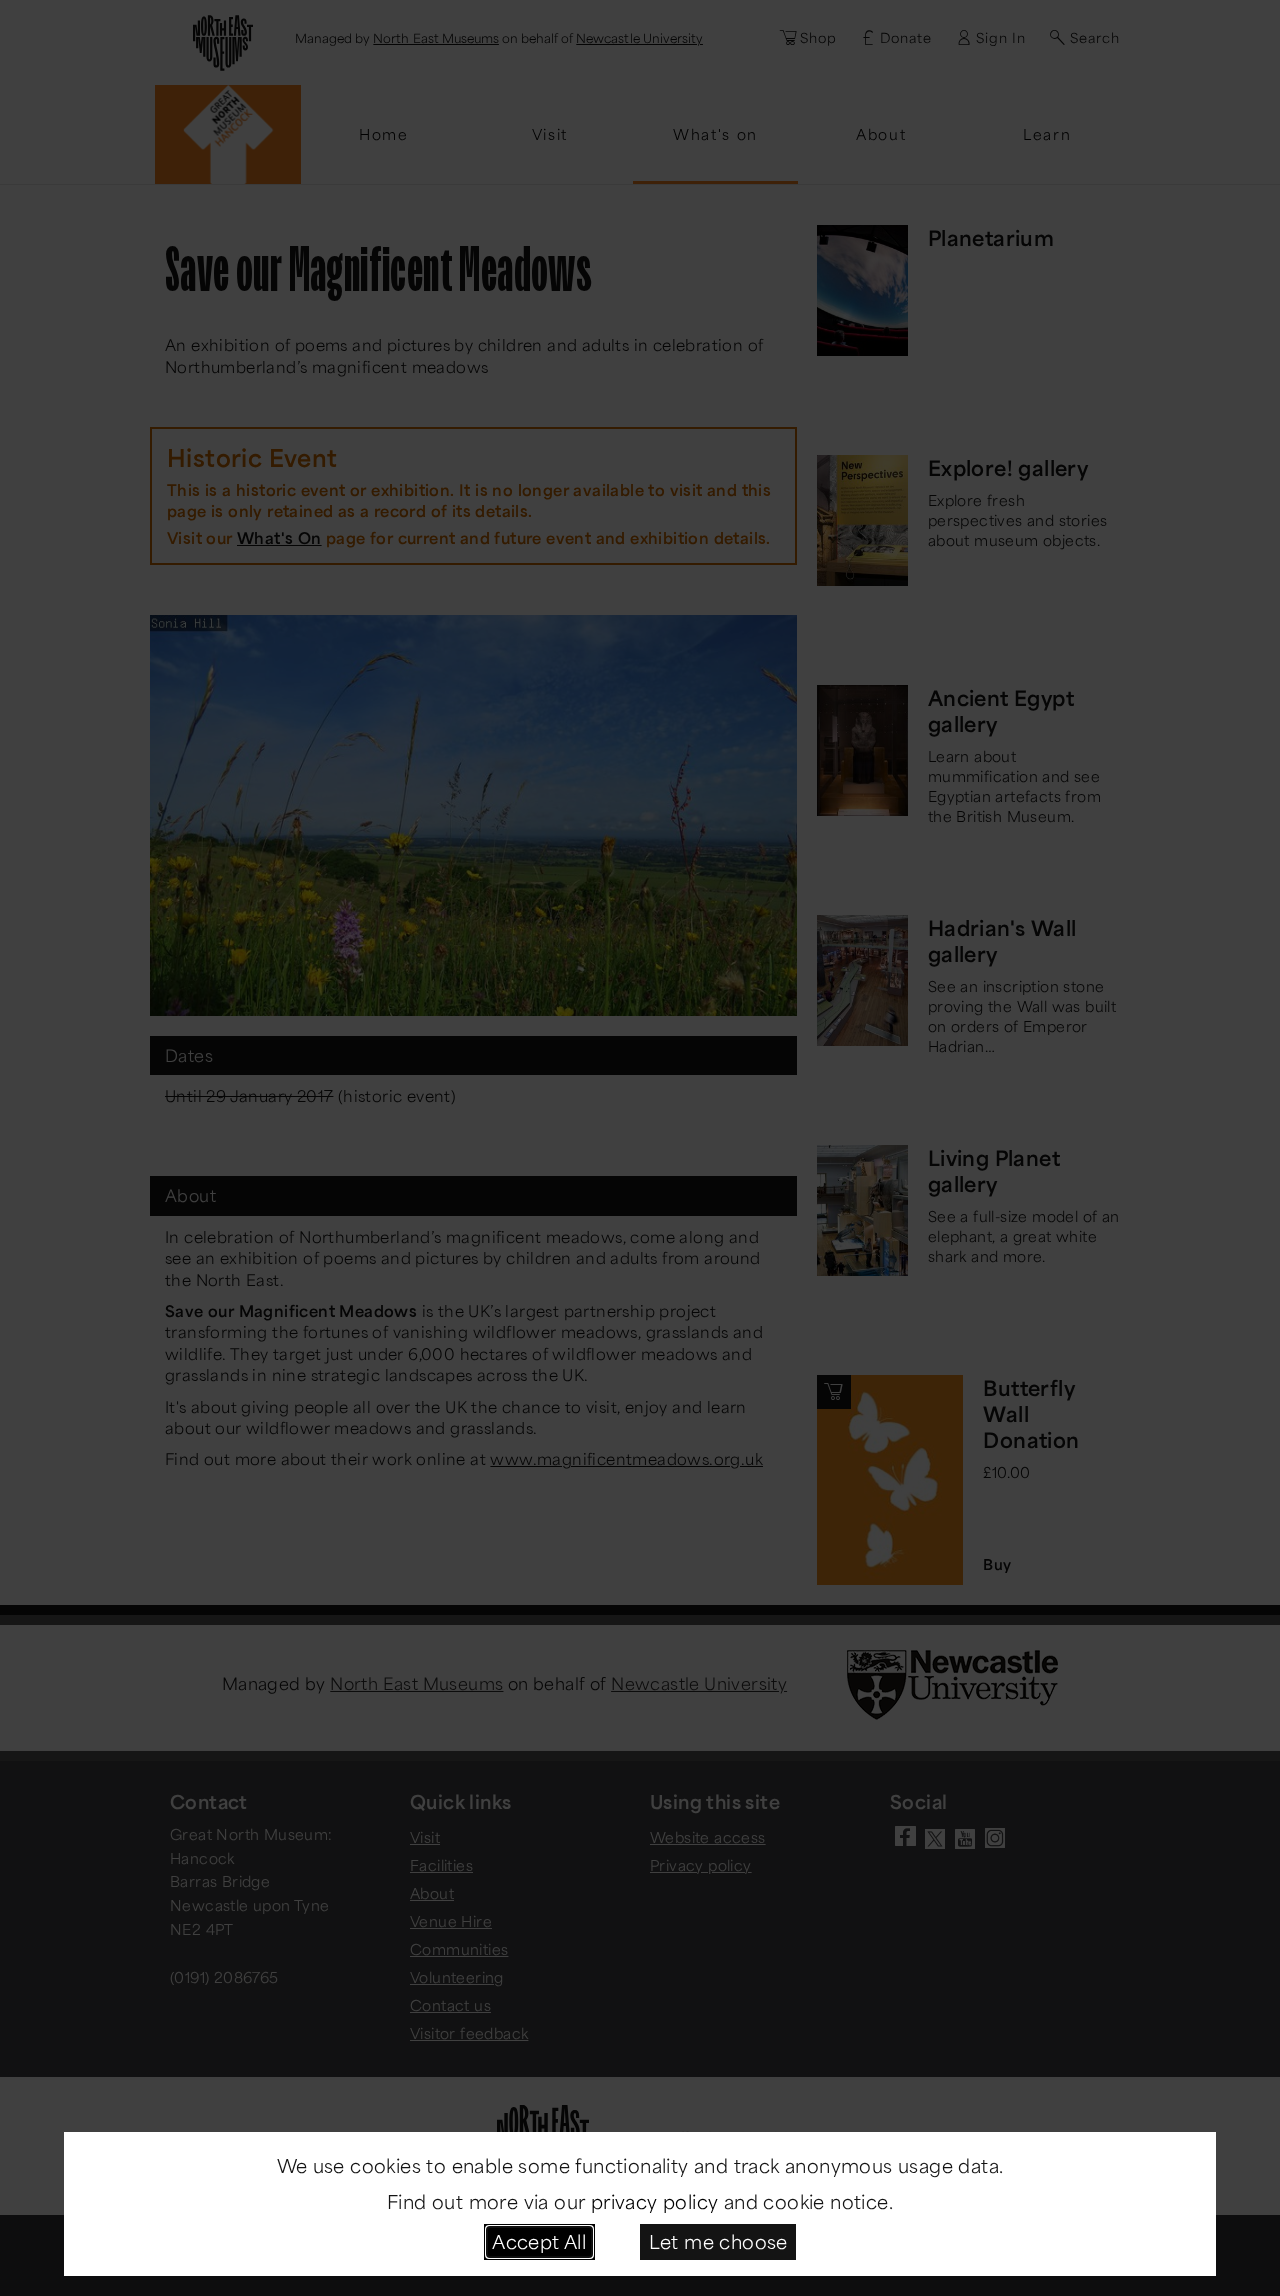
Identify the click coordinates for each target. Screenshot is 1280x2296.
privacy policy (655, 2201)
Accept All (539, 2241)
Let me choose (718, 2241)
